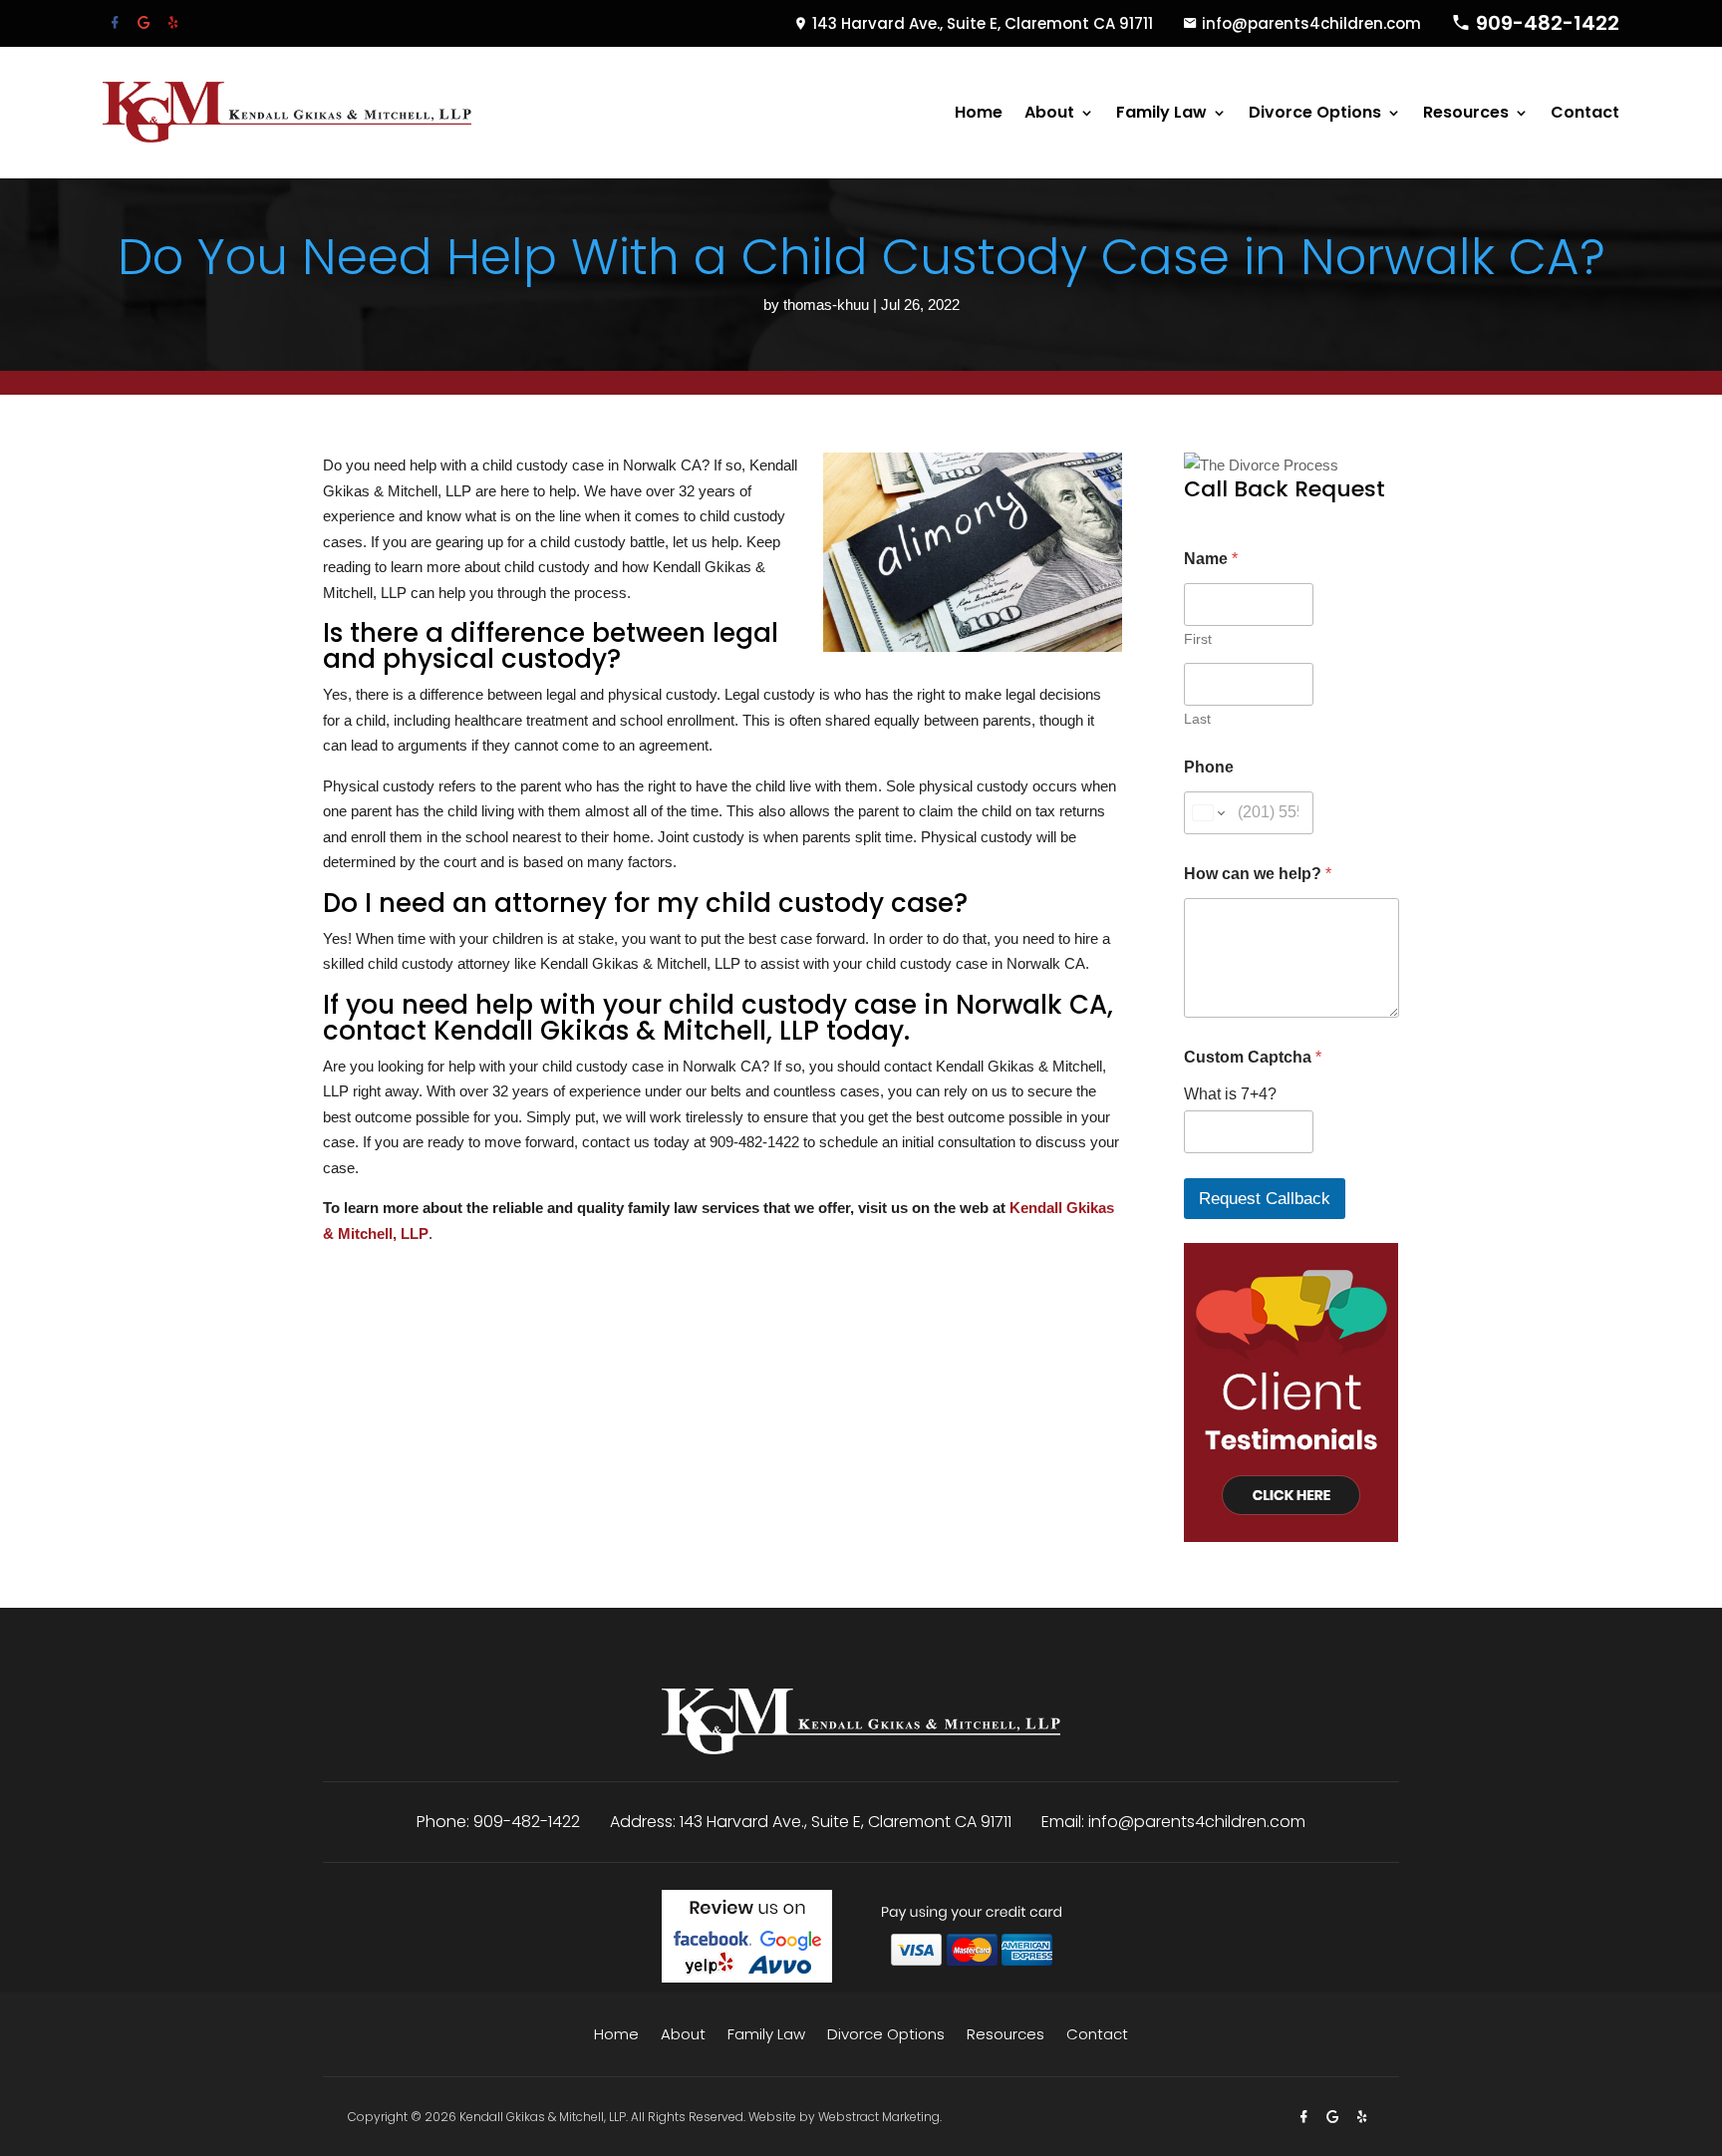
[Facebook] (117, 22)
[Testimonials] (1291, 1537)
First (1198, 639)
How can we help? (1258, 874)
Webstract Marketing (879, 2117)
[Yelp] (173, 22)
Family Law (1161, 112)
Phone (1209, 767)
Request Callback (1265, 1199)
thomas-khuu (826, 305)
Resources (1466, 112)
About (1049, 112)
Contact (1585, 112)
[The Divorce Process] (1261, 465)
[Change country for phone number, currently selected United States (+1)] (1207, 813)
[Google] (146, 22)
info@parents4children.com (1311, 23)
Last (1197, 719)
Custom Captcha (1253, 1057)
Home (979, 112)
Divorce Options (1315, 112)
